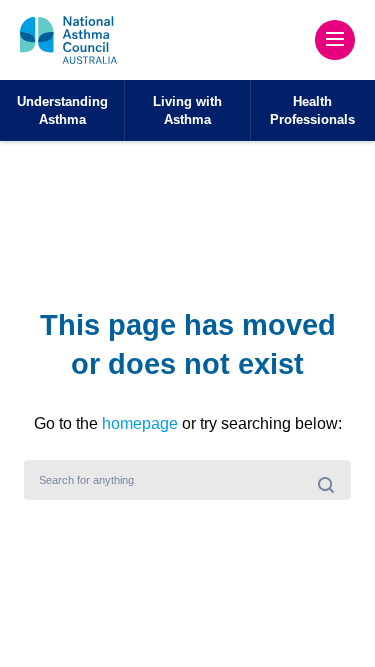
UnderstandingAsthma (62, 110)
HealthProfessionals (312, 110)
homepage (140, 423)
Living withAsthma (187, 110)
